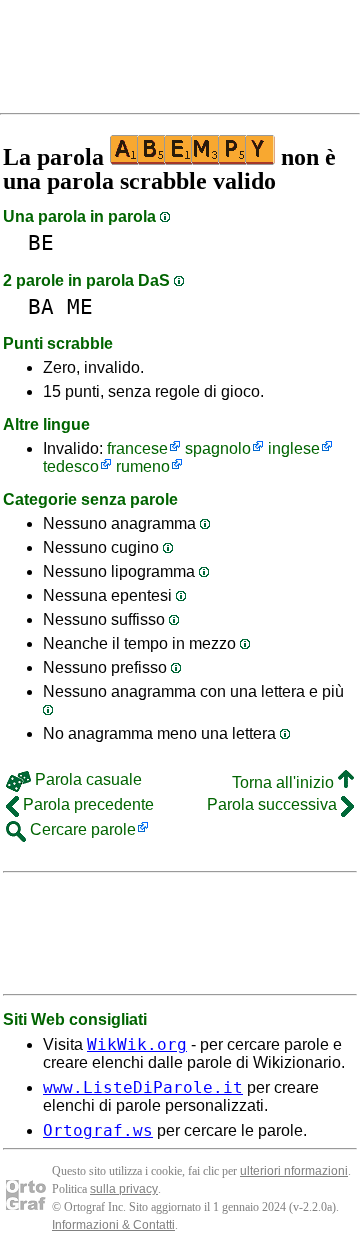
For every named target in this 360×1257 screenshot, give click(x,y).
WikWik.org (137, 1044)
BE (41, 242)
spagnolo (218, 448)
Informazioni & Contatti (113, 1225)
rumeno (143, 466)
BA (41, 306)
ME (80, 306)
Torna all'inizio (285, 782)
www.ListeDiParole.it (143, 1087)
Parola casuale (86, 779)
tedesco (71, 466)
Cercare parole (81, 829)
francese (137, 448)
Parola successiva (274, 804)
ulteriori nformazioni (294, 1171)
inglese (294, 448)
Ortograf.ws (98, 1130)
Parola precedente (86, 804)
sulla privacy (124, 1189)
